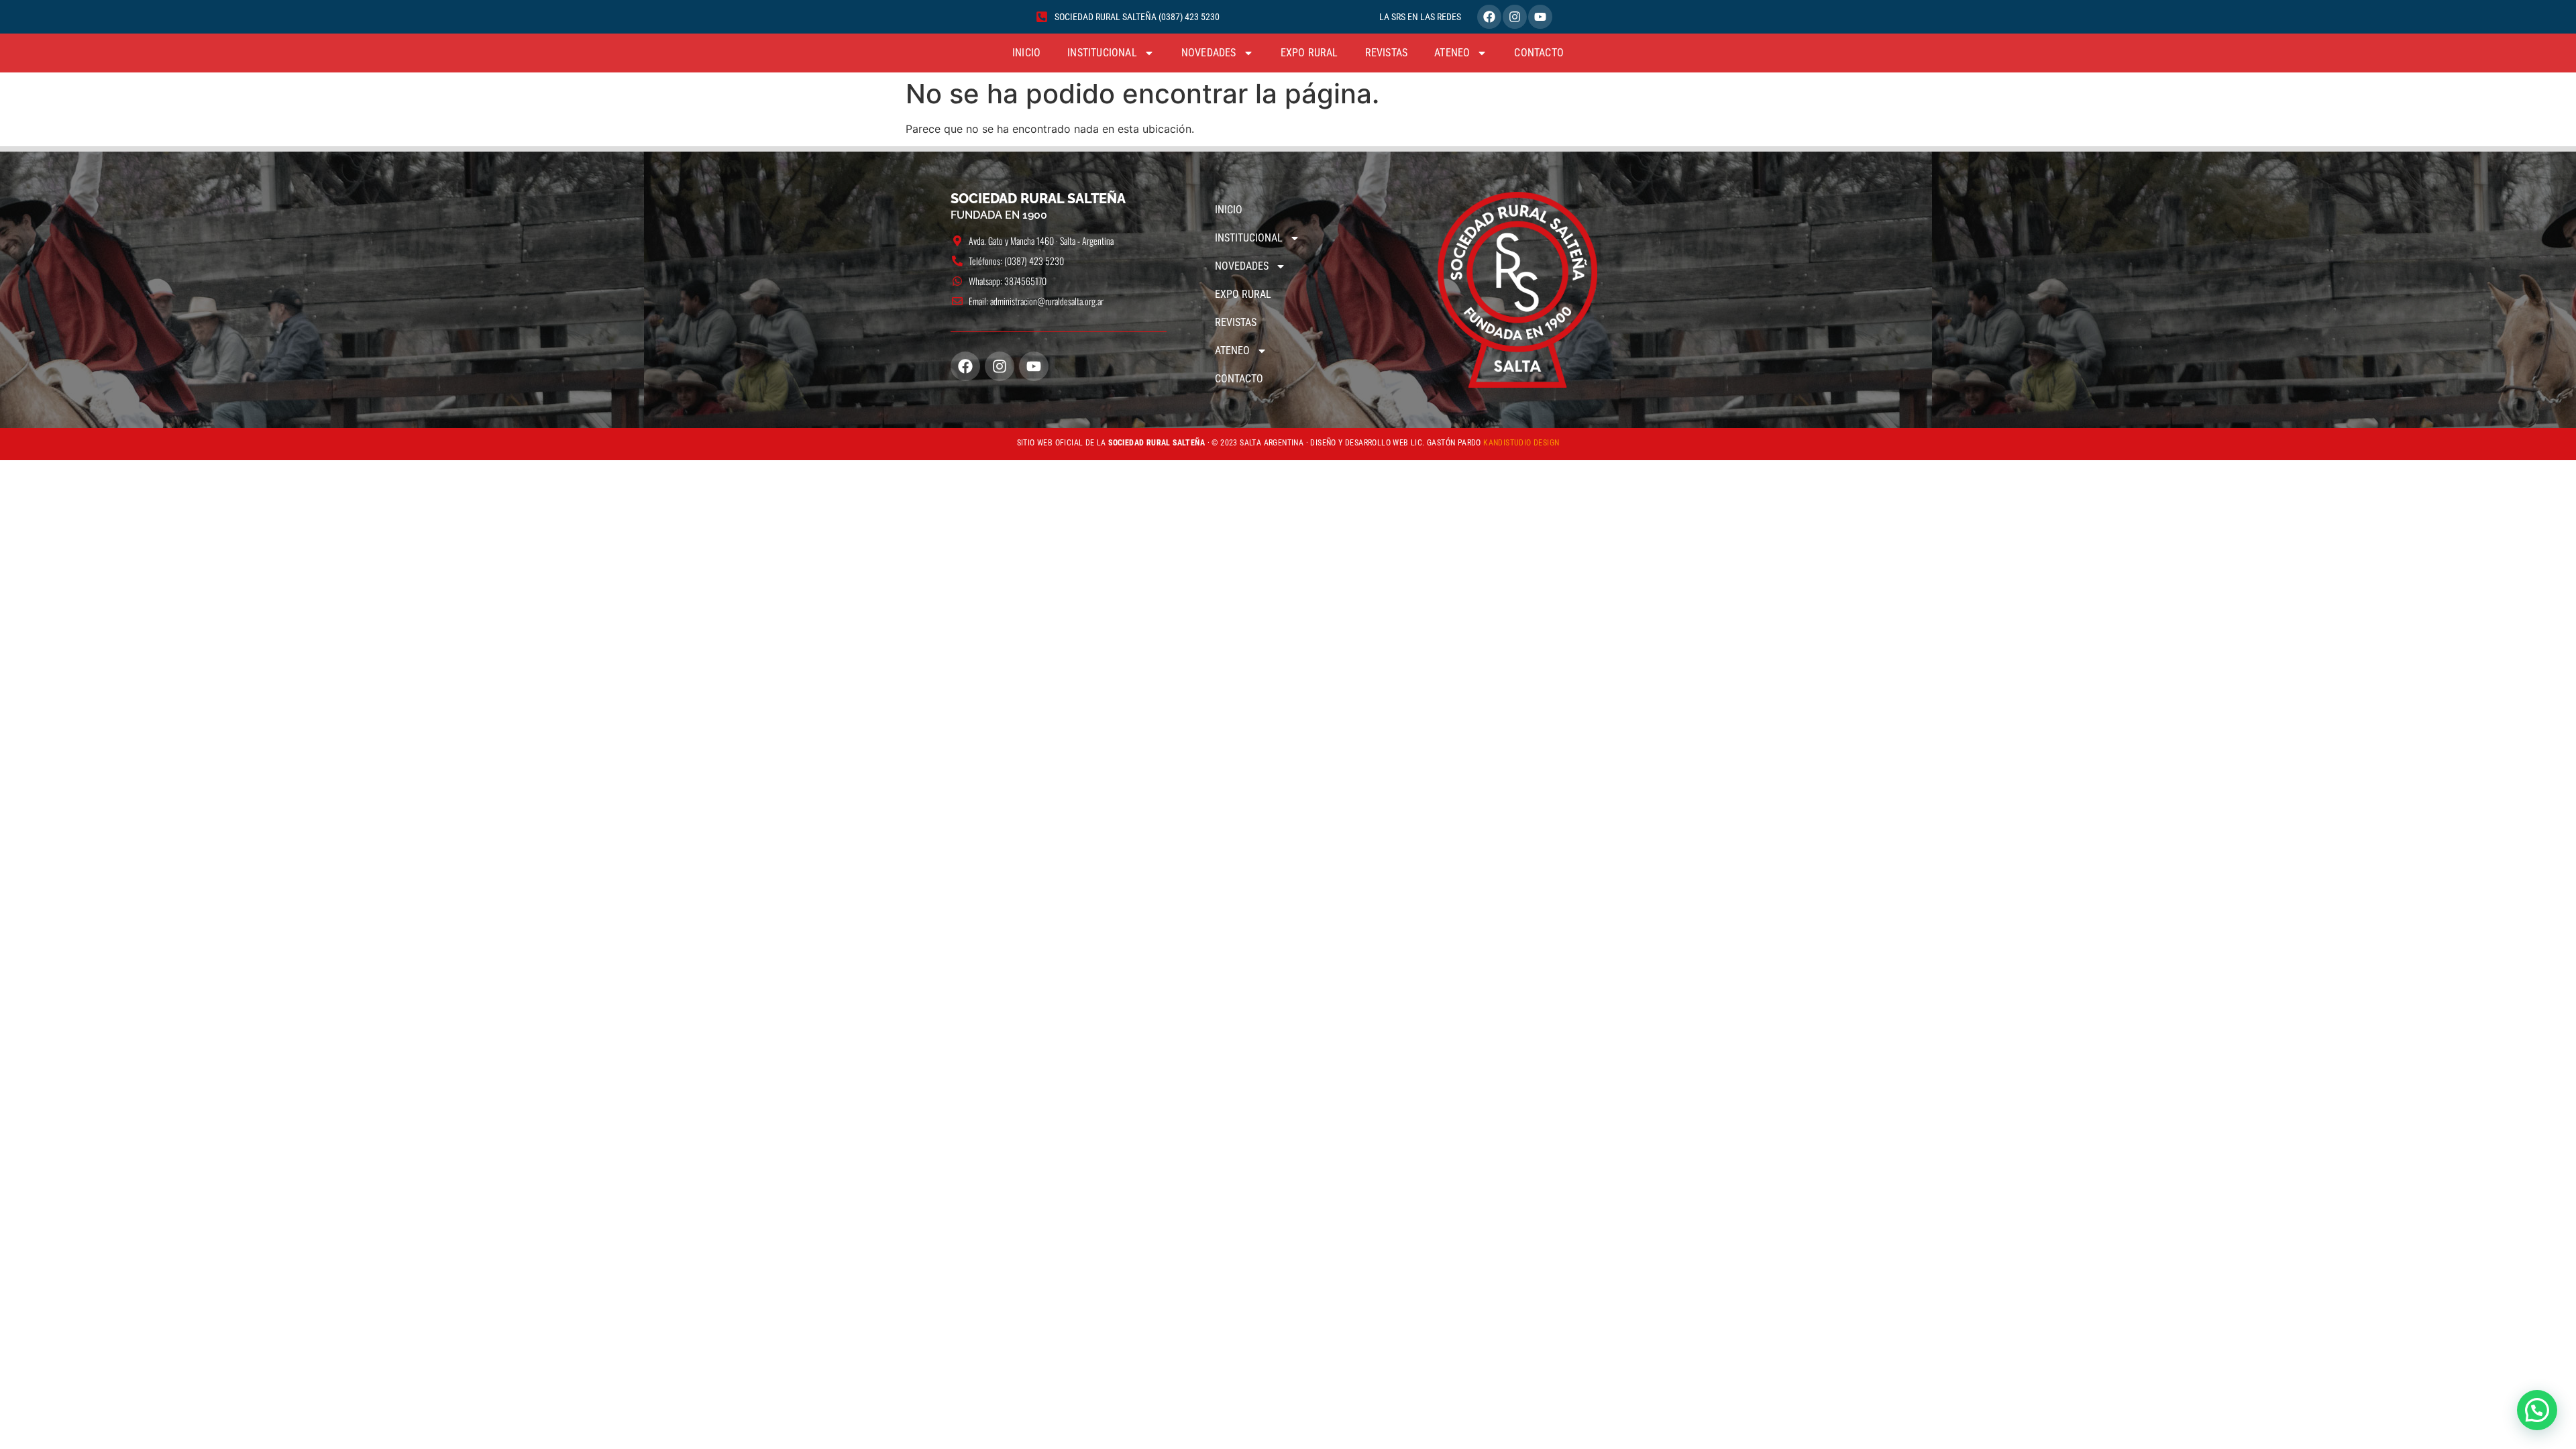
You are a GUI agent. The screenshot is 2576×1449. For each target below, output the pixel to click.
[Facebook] (1489, 17)
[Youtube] (1540, 17)
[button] (2537, 1410)
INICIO (1026, 53)
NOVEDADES (1209, 53)
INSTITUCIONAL (1102, 53)
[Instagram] (1515, 17)
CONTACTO (1539, 53)
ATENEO (1452, 53)
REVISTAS (1387, 53)
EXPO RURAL (1309, 53)
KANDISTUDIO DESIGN (1521, 443)
